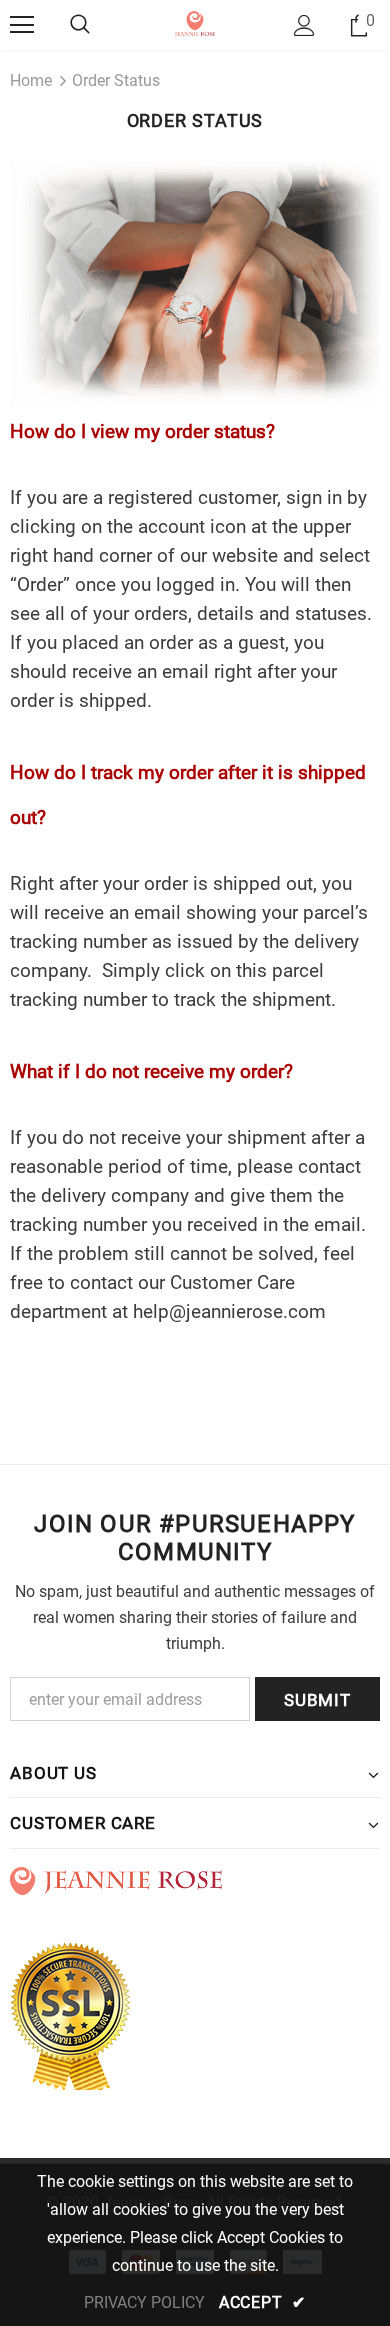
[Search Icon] (80, 25)
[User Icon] (304, 25)
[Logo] (195, 24)
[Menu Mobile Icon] (22, 25)
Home (31, 80)
